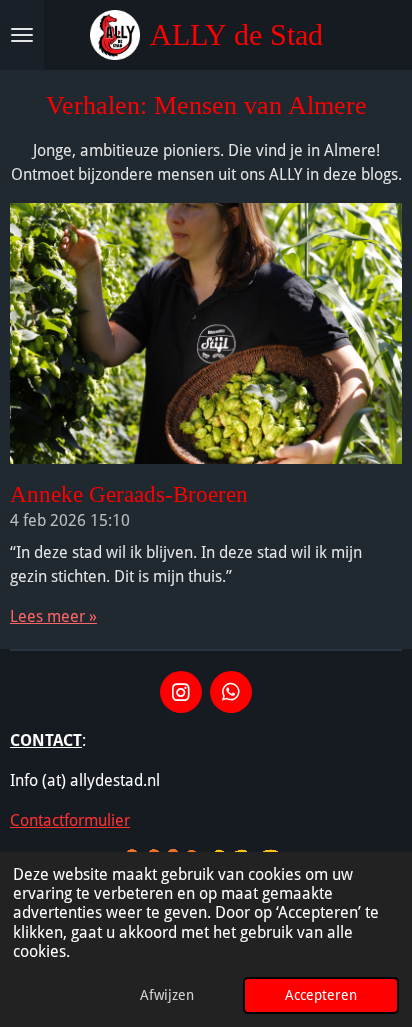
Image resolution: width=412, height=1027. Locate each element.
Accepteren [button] (321, 995)
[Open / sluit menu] (22, 35)
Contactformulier (70, 820)
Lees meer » (53, 616)
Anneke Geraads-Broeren (129, 494)
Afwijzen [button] (167, 995)
